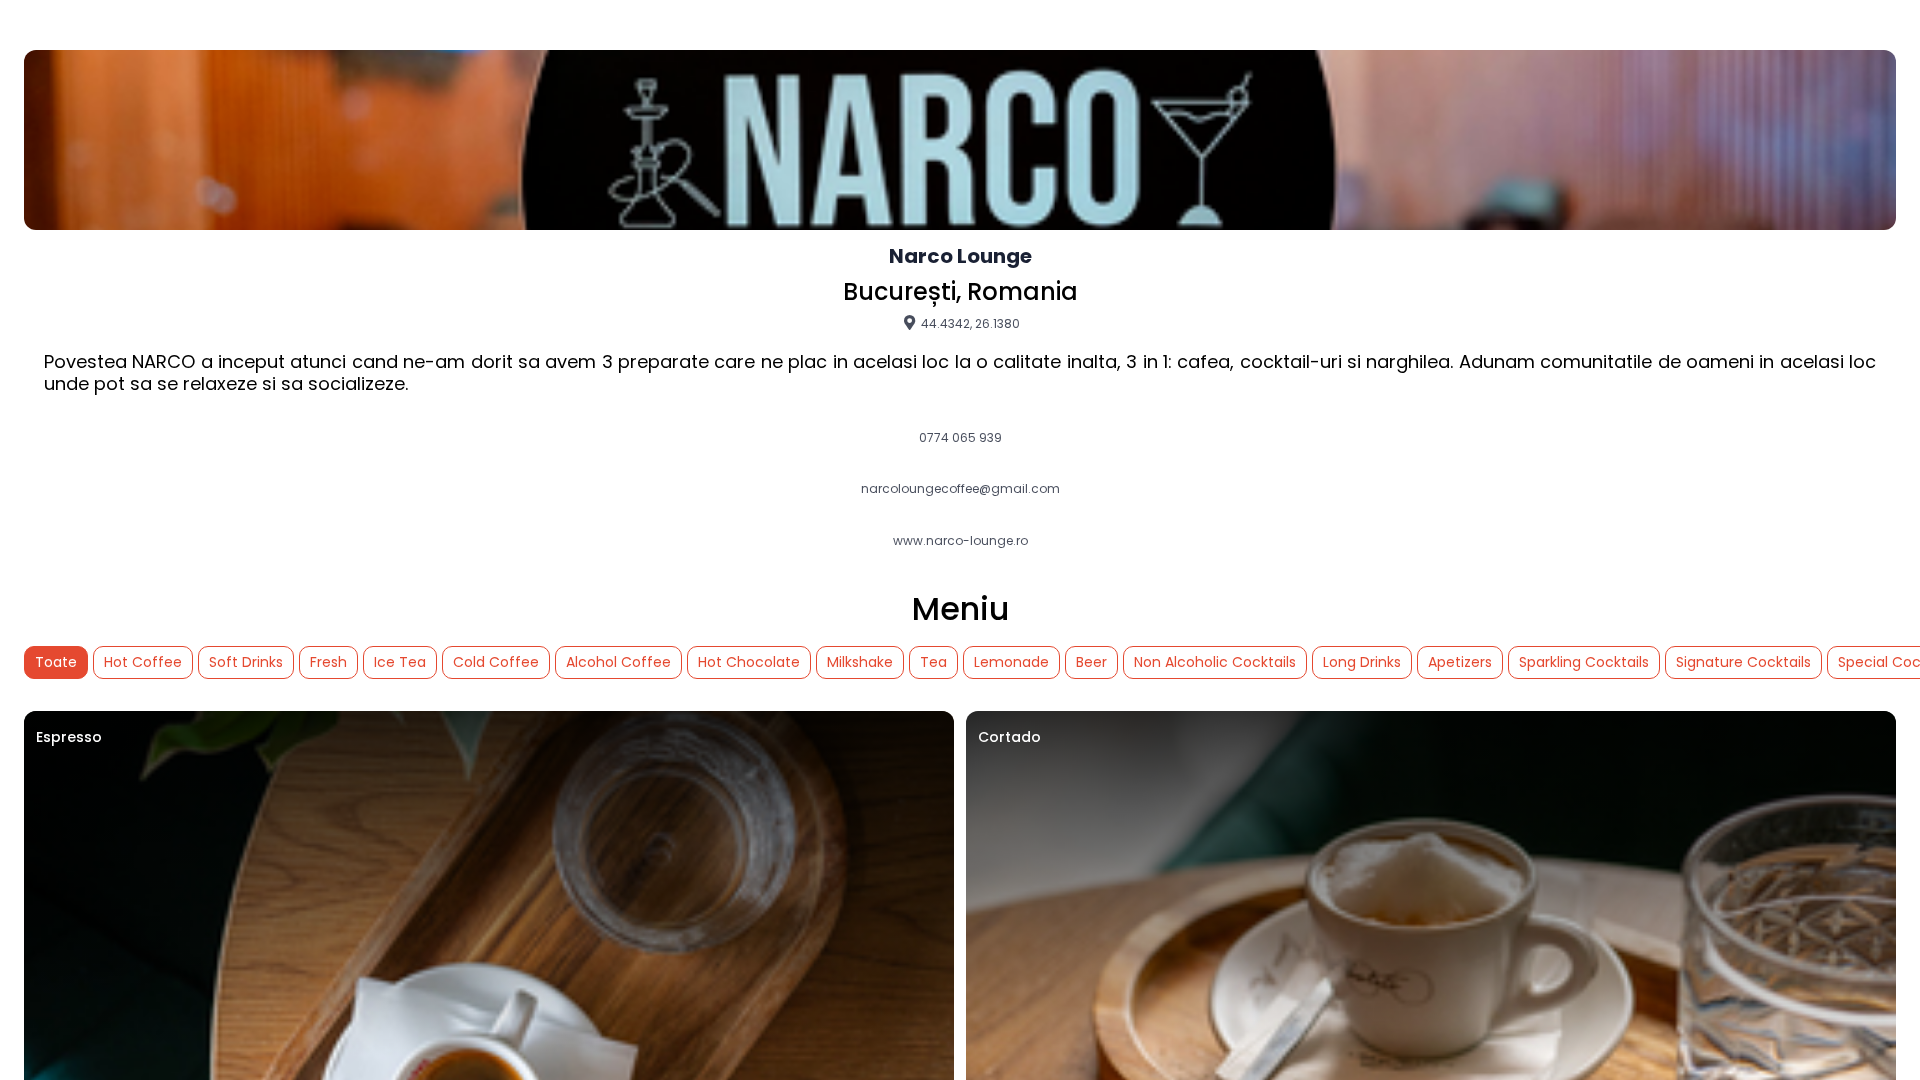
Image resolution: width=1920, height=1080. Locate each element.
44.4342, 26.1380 (969, 323)
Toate (56, 662)
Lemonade (1011, 662)
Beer (1091, 662)
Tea (933, 662)
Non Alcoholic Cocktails (1215, 662)
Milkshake (860, 662)
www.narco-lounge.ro (960, 541)
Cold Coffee (496, 662)
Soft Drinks (246, 662)
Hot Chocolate (749, 662)
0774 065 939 (960, 438)
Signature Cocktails (1743, 662)
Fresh (328, 662)
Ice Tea (400, 662)
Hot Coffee (143, 662)
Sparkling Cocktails (1584, 662)
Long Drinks (1362, 662)
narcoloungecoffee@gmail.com (960, 489)
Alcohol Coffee (618, 662)
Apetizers (1460, 662)
